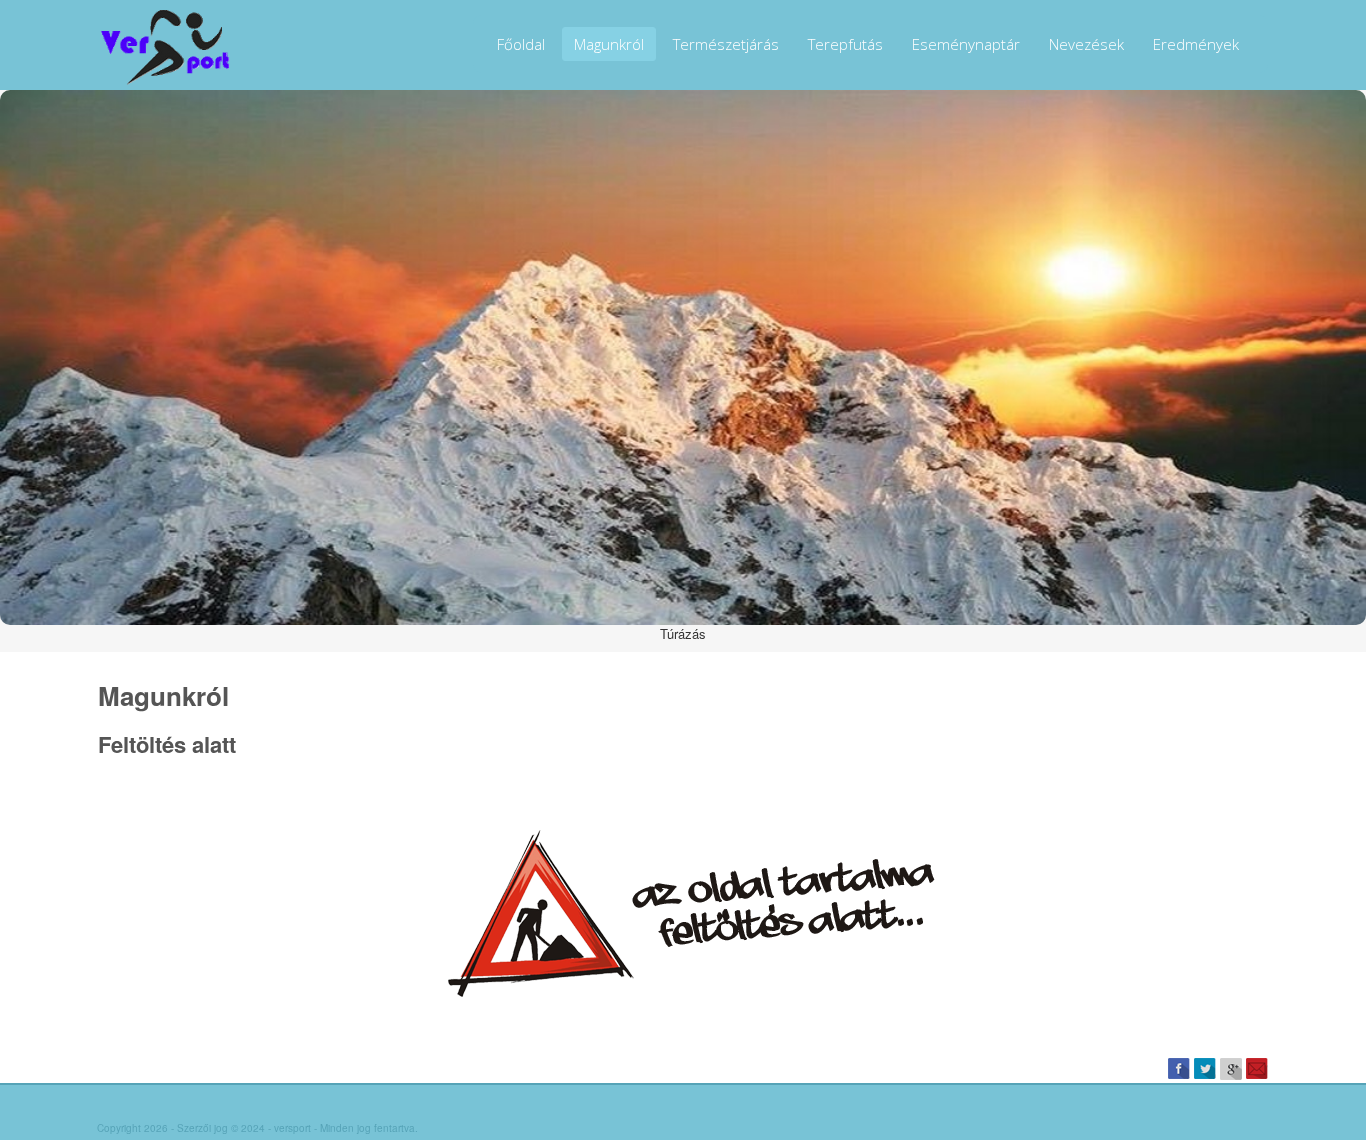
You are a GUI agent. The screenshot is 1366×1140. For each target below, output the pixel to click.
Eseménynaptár (966, 44)
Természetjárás (726, 44)
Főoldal (521, 44)
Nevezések (1086, 44)
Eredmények (1196, 44)
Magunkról (609, 44)
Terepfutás (845, 44)
